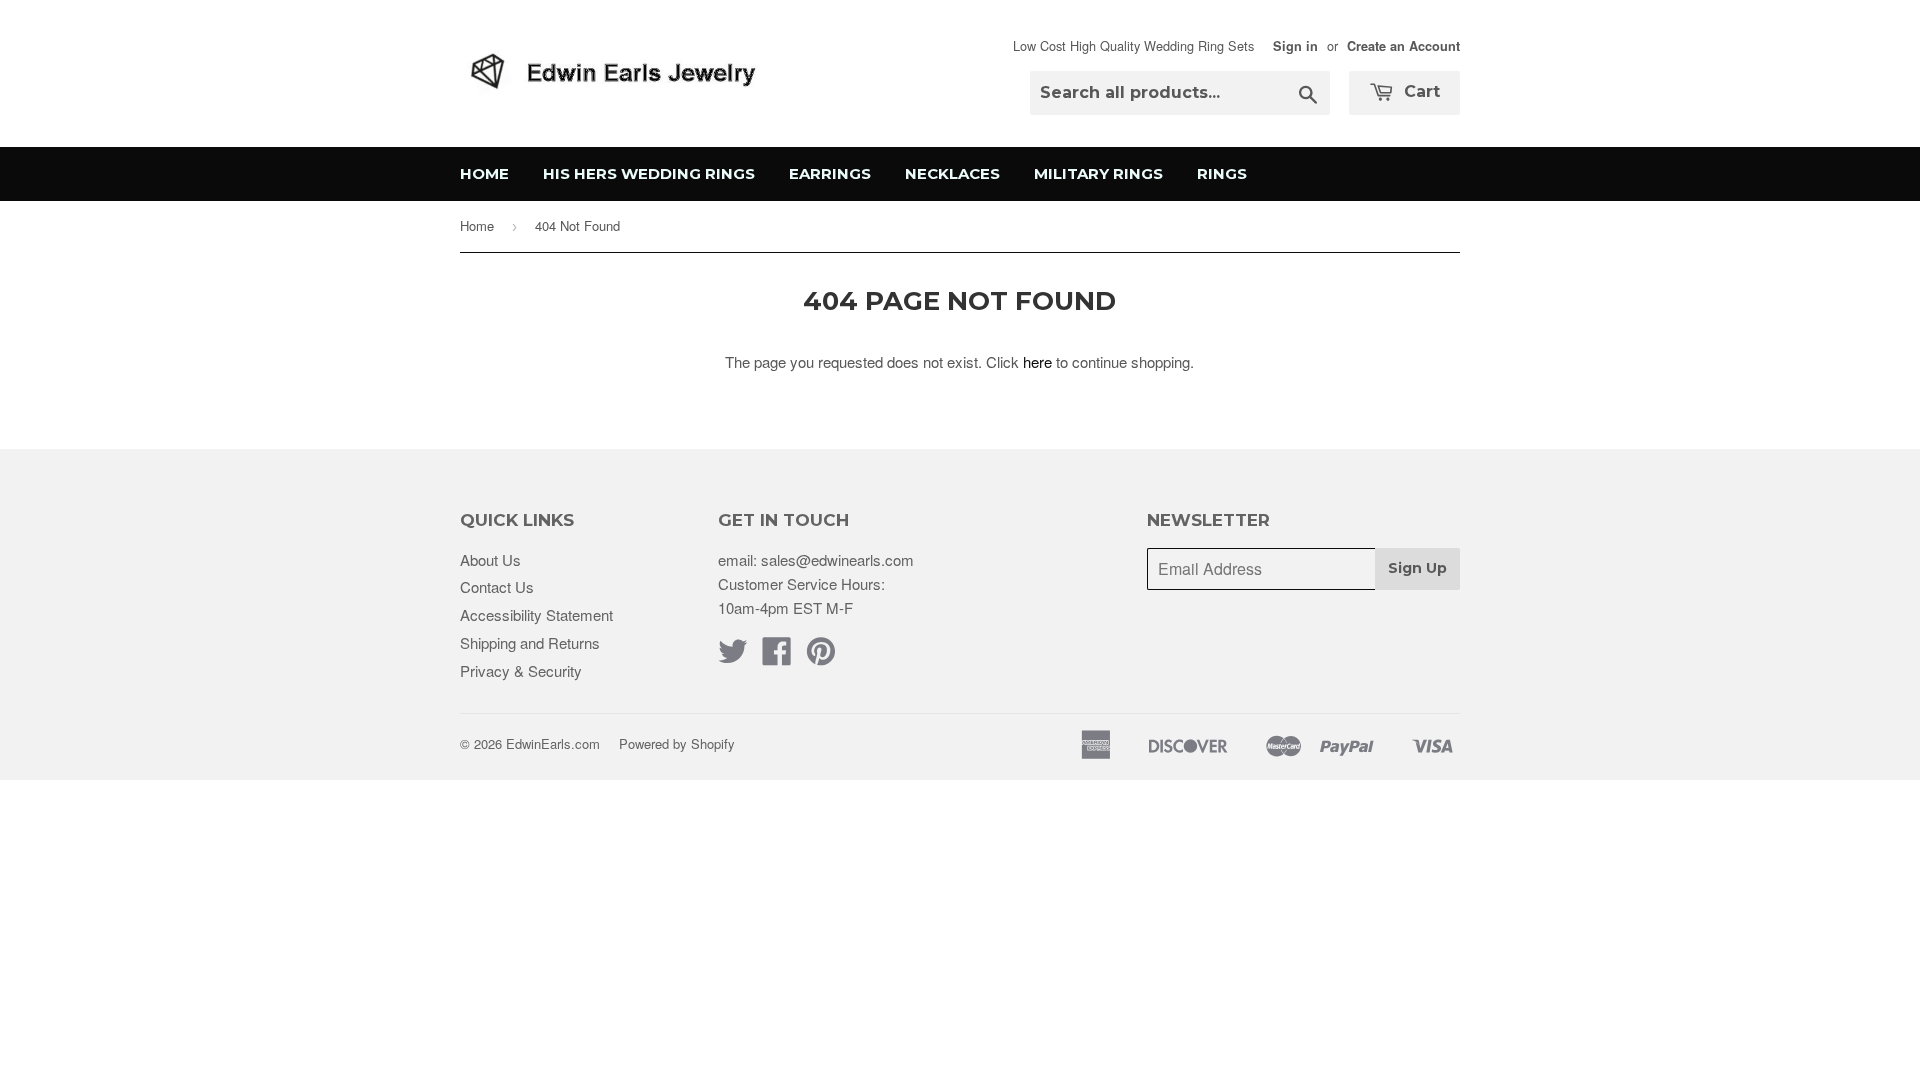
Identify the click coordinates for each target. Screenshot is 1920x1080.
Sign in (1295, 46)
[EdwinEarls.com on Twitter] (733, 656)
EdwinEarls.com (553, 743)
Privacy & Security (521, 670)
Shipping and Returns (530, 642)
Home (484, 173)
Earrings (830, 173)
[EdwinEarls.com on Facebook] (777, 656)
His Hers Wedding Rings (649, 173)
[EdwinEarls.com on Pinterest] (821, 656)
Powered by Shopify (677, 743)
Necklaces (952, 173)
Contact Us (497, 586)
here (1037, 361)
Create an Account (1403, 46)
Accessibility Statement (536, 614)
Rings (1222, 173)
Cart (1419, 91)
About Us (490, 559)
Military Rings (1098, 173)
